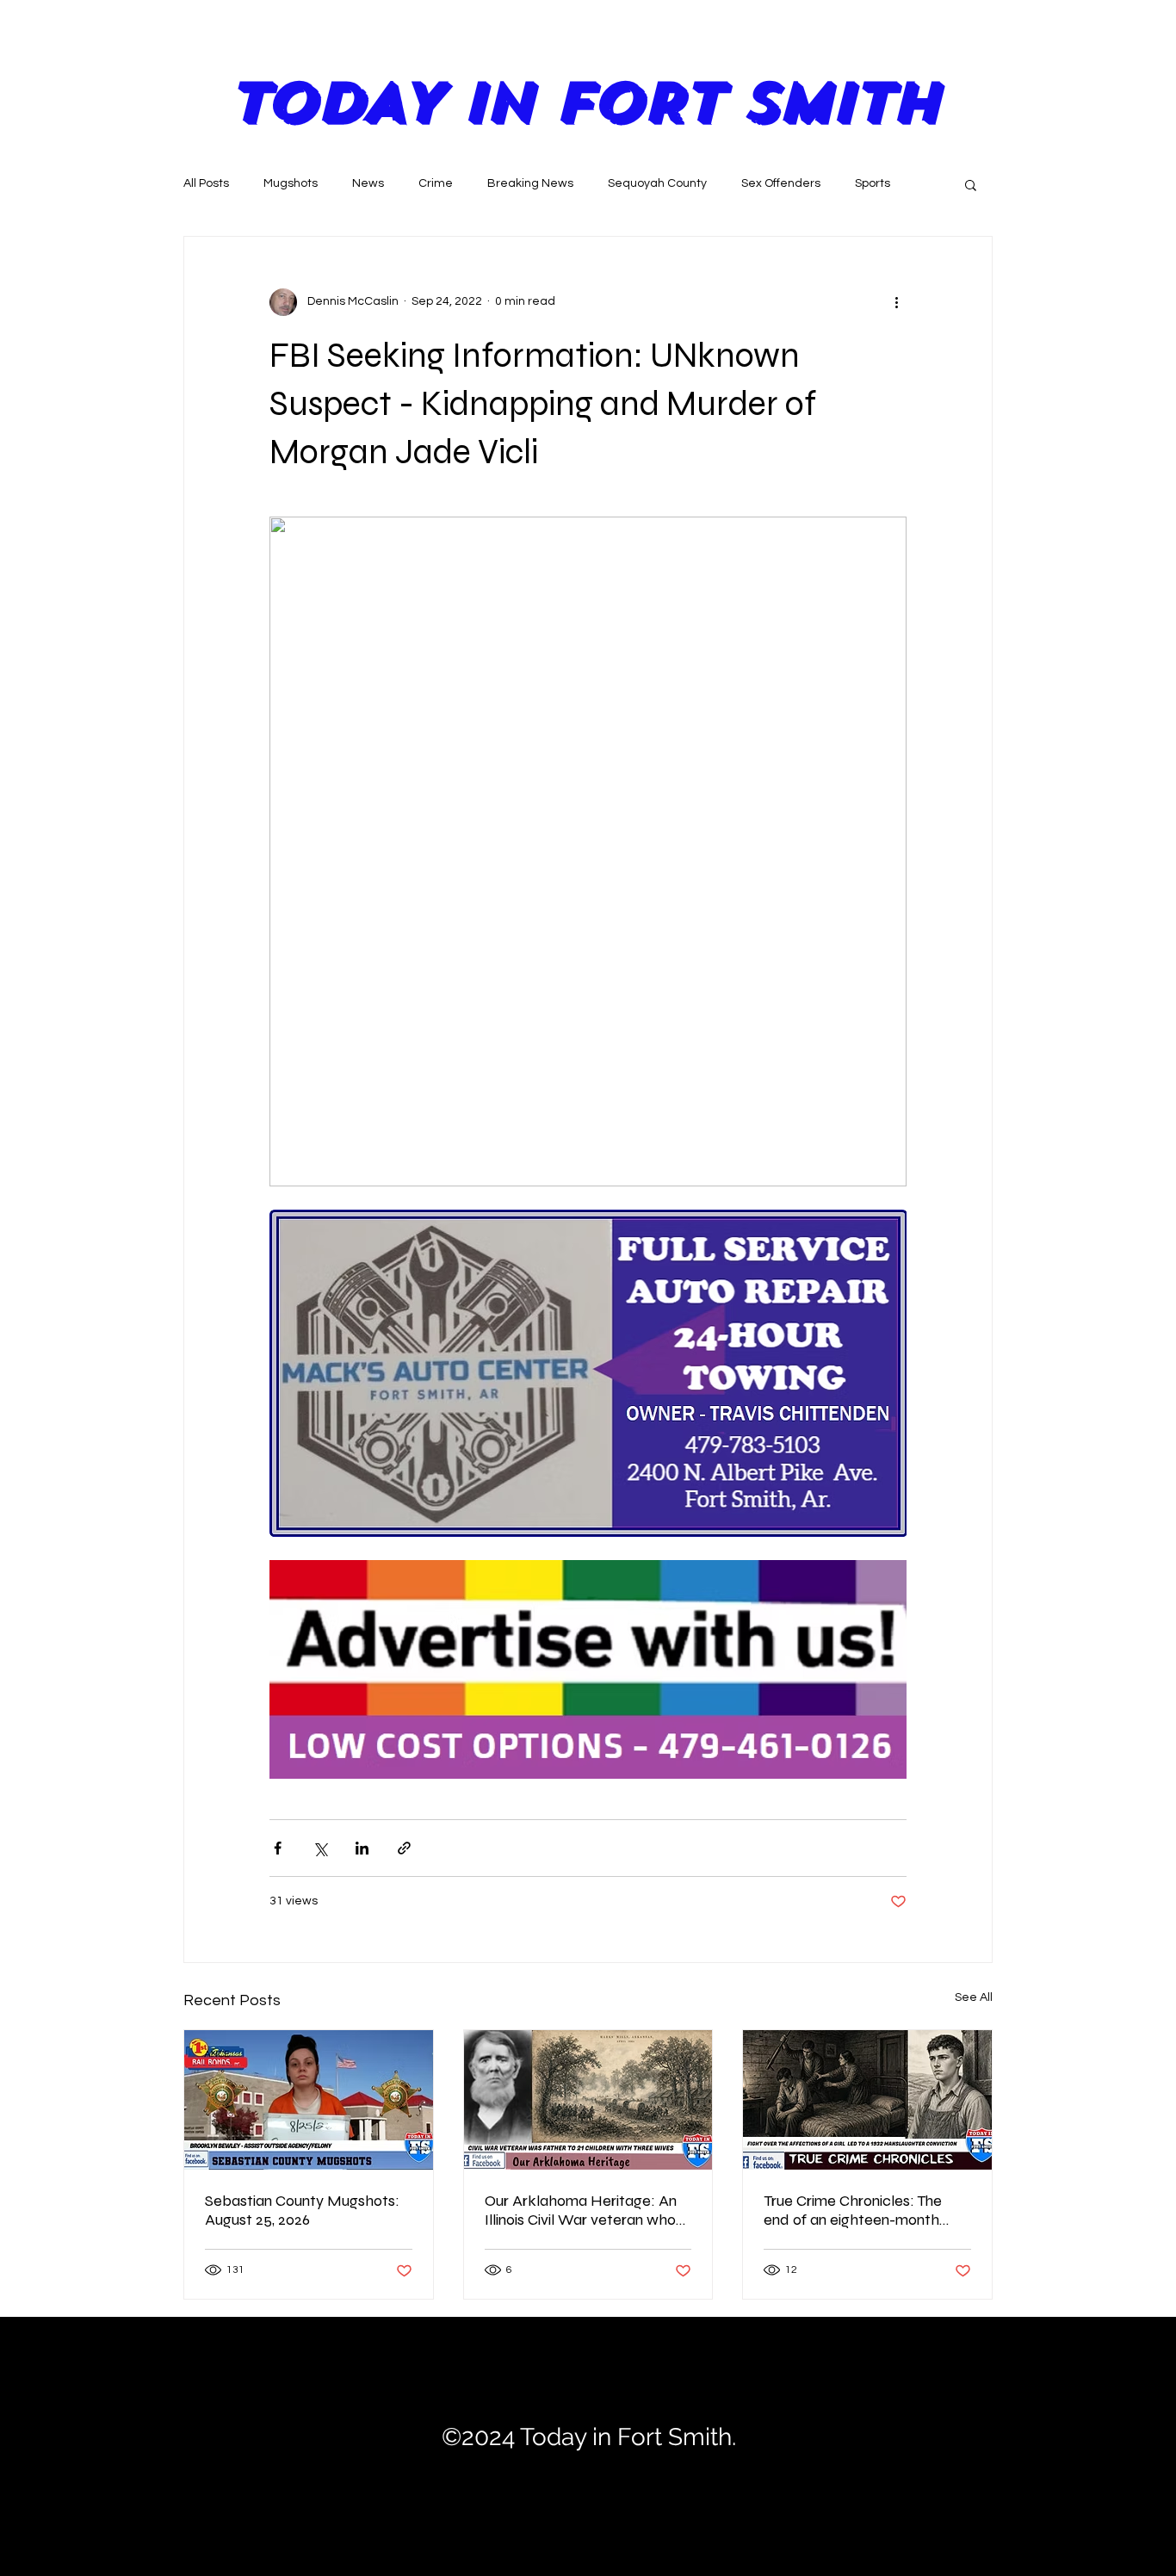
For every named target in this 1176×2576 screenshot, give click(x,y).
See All (974, 1997)
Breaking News (530, 183)
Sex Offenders (781, 183)
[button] (971, 184)
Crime (436, 183)
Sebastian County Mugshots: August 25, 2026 (302, 2210)
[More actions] (896, 302)
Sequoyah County (657, 183)
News (368, 183)
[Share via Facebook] (278, 1848)
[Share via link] (404, 1848)
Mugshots (291, 183)
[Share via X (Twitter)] (320, 1848)
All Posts (206, 183)
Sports (873, 183)
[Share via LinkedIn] (362, 1848)
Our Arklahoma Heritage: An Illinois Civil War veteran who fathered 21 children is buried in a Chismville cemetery (582, 2210)
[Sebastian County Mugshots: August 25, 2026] (309, 2100)
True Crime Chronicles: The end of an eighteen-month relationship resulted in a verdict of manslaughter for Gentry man (856, 2210)
